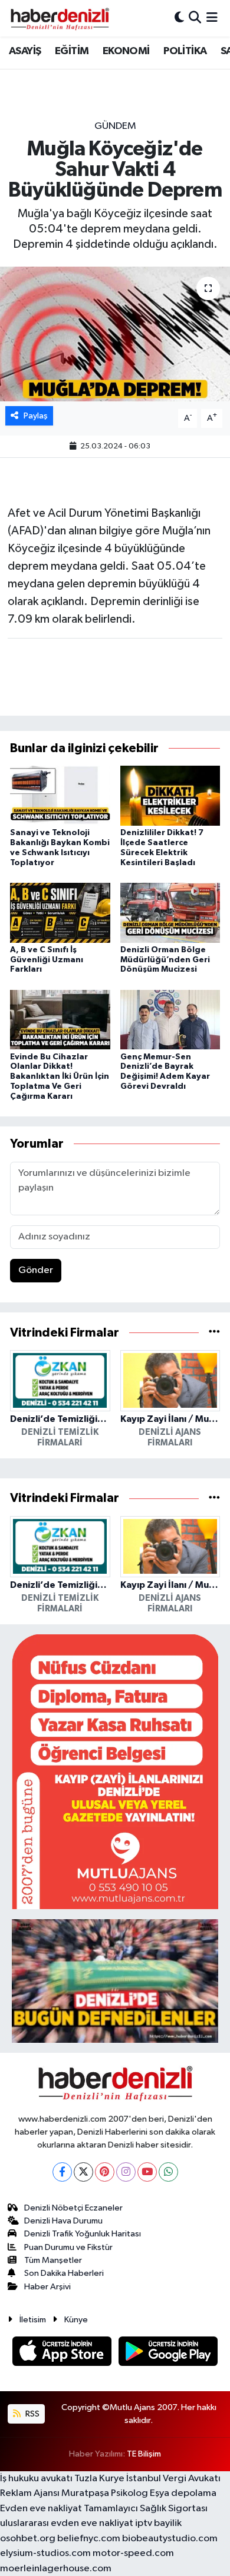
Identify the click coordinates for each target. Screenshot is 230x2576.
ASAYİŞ (25, 51)
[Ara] (195, 18)
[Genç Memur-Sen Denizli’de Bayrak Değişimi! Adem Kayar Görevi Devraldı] (170, 1020)
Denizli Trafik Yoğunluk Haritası (83, 2234)
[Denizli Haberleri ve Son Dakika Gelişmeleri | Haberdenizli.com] (60, 18)
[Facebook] (62, 2172)
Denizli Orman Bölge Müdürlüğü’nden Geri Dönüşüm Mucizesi (165, 960)
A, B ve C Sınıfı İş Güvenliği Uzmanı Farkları (47, 960)
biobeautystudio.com (170, 2539)
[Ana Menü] (212, 18)
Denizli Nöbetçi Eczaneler (73, 2208)
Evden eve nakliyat (41, 2509)
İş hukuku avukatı (36, 2479)
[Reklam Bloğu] (115, 1771)
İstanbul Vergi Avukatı (173, 2479)
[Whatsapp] (168, 2172)
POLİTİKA (185, 51)
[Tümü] (214, 1333)
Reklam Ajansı (30, 2493)
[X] (83, 2172)
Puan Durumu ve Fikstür (68, 2247)
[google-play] (168, 2353)
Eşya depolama (183, 2493)
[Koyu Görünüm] (179, 18)
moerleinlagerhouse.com (56, 2569)
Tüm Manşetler (53, 2260)
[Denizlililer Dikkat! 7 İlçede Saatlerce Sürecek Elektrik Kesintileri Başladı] (170, 795)
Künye (76, 2320)
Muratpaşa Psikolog (105, 2493)
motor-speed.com (133, 2553)
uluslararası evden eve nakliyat (67, 2523)
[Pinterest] (105, 2172)
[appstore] (63, 2353)
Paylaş (36, 416)
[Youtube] (147, 2172)
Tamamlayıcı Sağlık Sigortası (146, 2509)
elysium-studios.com (45, 2553)
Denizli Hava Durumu (63, 2221)
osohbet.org (28, 2539)
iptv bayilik (158, 2523)
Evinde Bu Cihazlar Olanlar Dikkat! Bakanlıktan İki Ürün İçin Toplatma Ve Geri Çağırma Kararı (60, 1077)
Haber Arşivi (47, 2287)
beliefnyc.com (89, 2539)
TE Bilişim (144, 2454)
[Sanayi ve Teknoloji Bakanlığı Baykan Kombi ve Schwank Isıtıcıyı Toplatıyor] (60, 795)
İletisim (33, 2320)
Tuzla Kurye (99, 2479)
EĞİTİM (72, 51)
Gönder (36, 1270)
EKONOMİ (126, 51)
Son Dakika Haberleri (64, 2273)
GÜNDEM (115, 126)
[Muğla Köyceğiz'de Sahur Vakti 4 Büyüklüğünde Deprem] (115, 334)
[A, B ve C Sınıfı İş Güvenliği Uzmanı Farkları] (60, 913)
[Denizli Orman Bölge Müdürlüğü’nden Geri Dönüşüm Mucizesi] (170, 913)
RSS (32, 2414)
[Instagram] (126, 2172)
